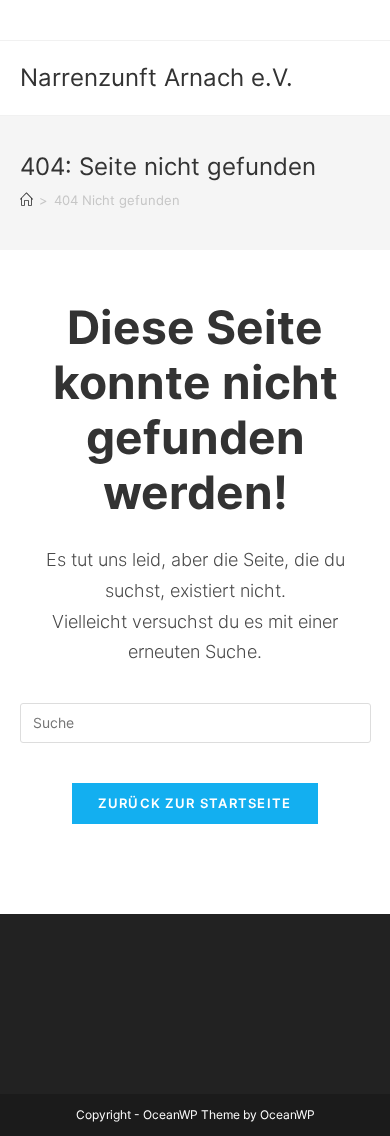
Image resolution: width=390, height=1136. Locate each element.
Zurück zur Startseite (194, 803)
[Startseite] (26, 200)
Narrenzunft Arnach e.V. (156, 77)
